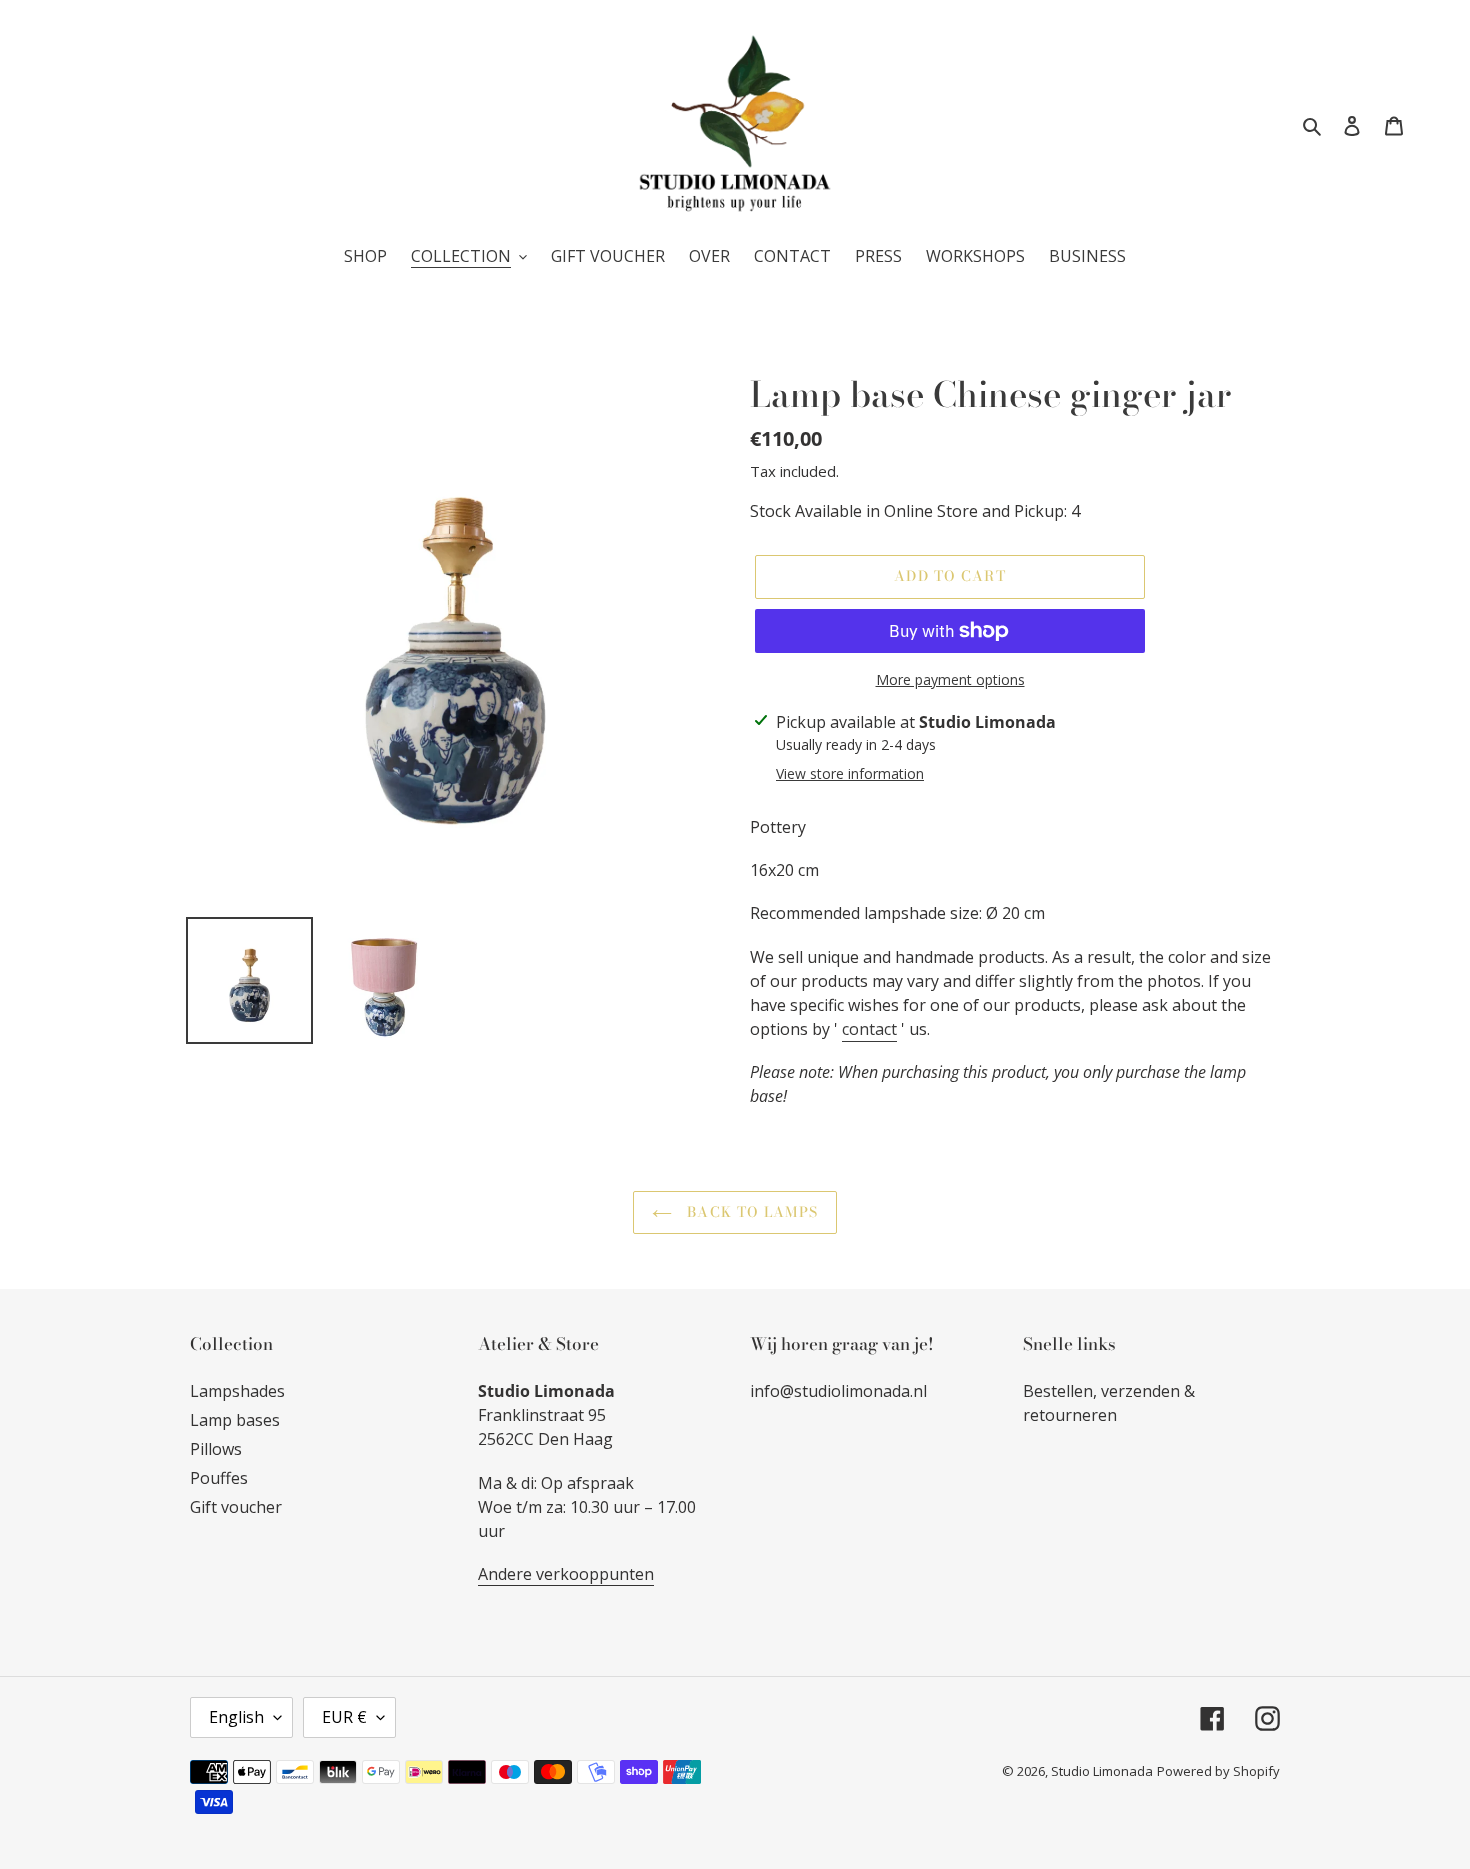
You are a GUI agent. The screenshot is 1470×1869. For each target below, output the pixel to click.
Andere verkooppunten (566, 1574)
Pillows (216, 1449)
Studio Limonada (1102, 1771)
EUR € (344, 1717)
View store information (850, 773)
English (236, 1717)
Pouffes (219, 1478)
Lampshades (237, 1391)
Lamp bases (235, 1420)
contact (869, 1029)
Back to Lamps (750, 1212)
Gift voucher (236, 1507)
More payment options (950, 679)
